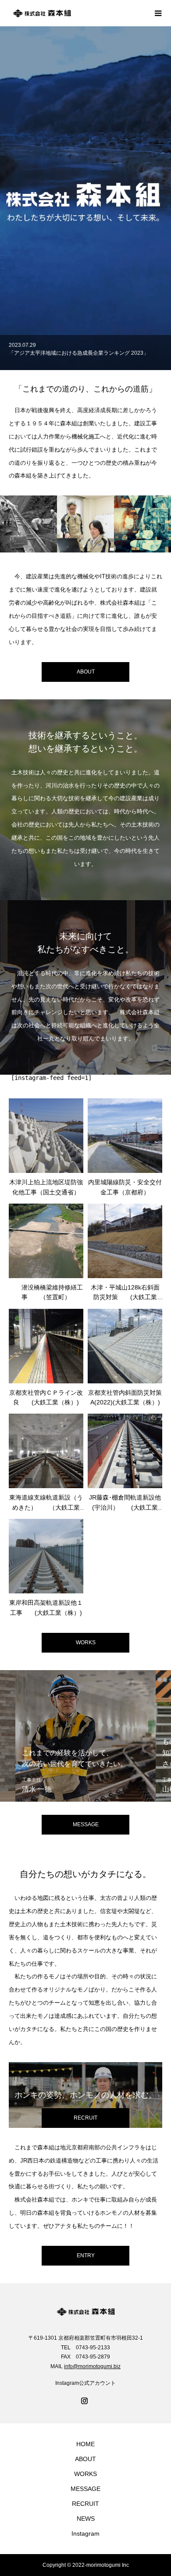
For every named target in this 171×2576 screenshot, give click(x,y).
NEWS (86, 2519)
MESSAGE (85, 2489)
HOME (85, 2444)
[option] (85, 353)
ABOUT (85, 2459)
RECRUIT (85, 2504)
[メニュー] (158, 13)
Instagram (85, 2533)
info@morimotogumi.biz (92, 2366)
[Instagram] (85, 2401)
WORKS (86, 1643)
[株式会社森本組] (77, 13)
